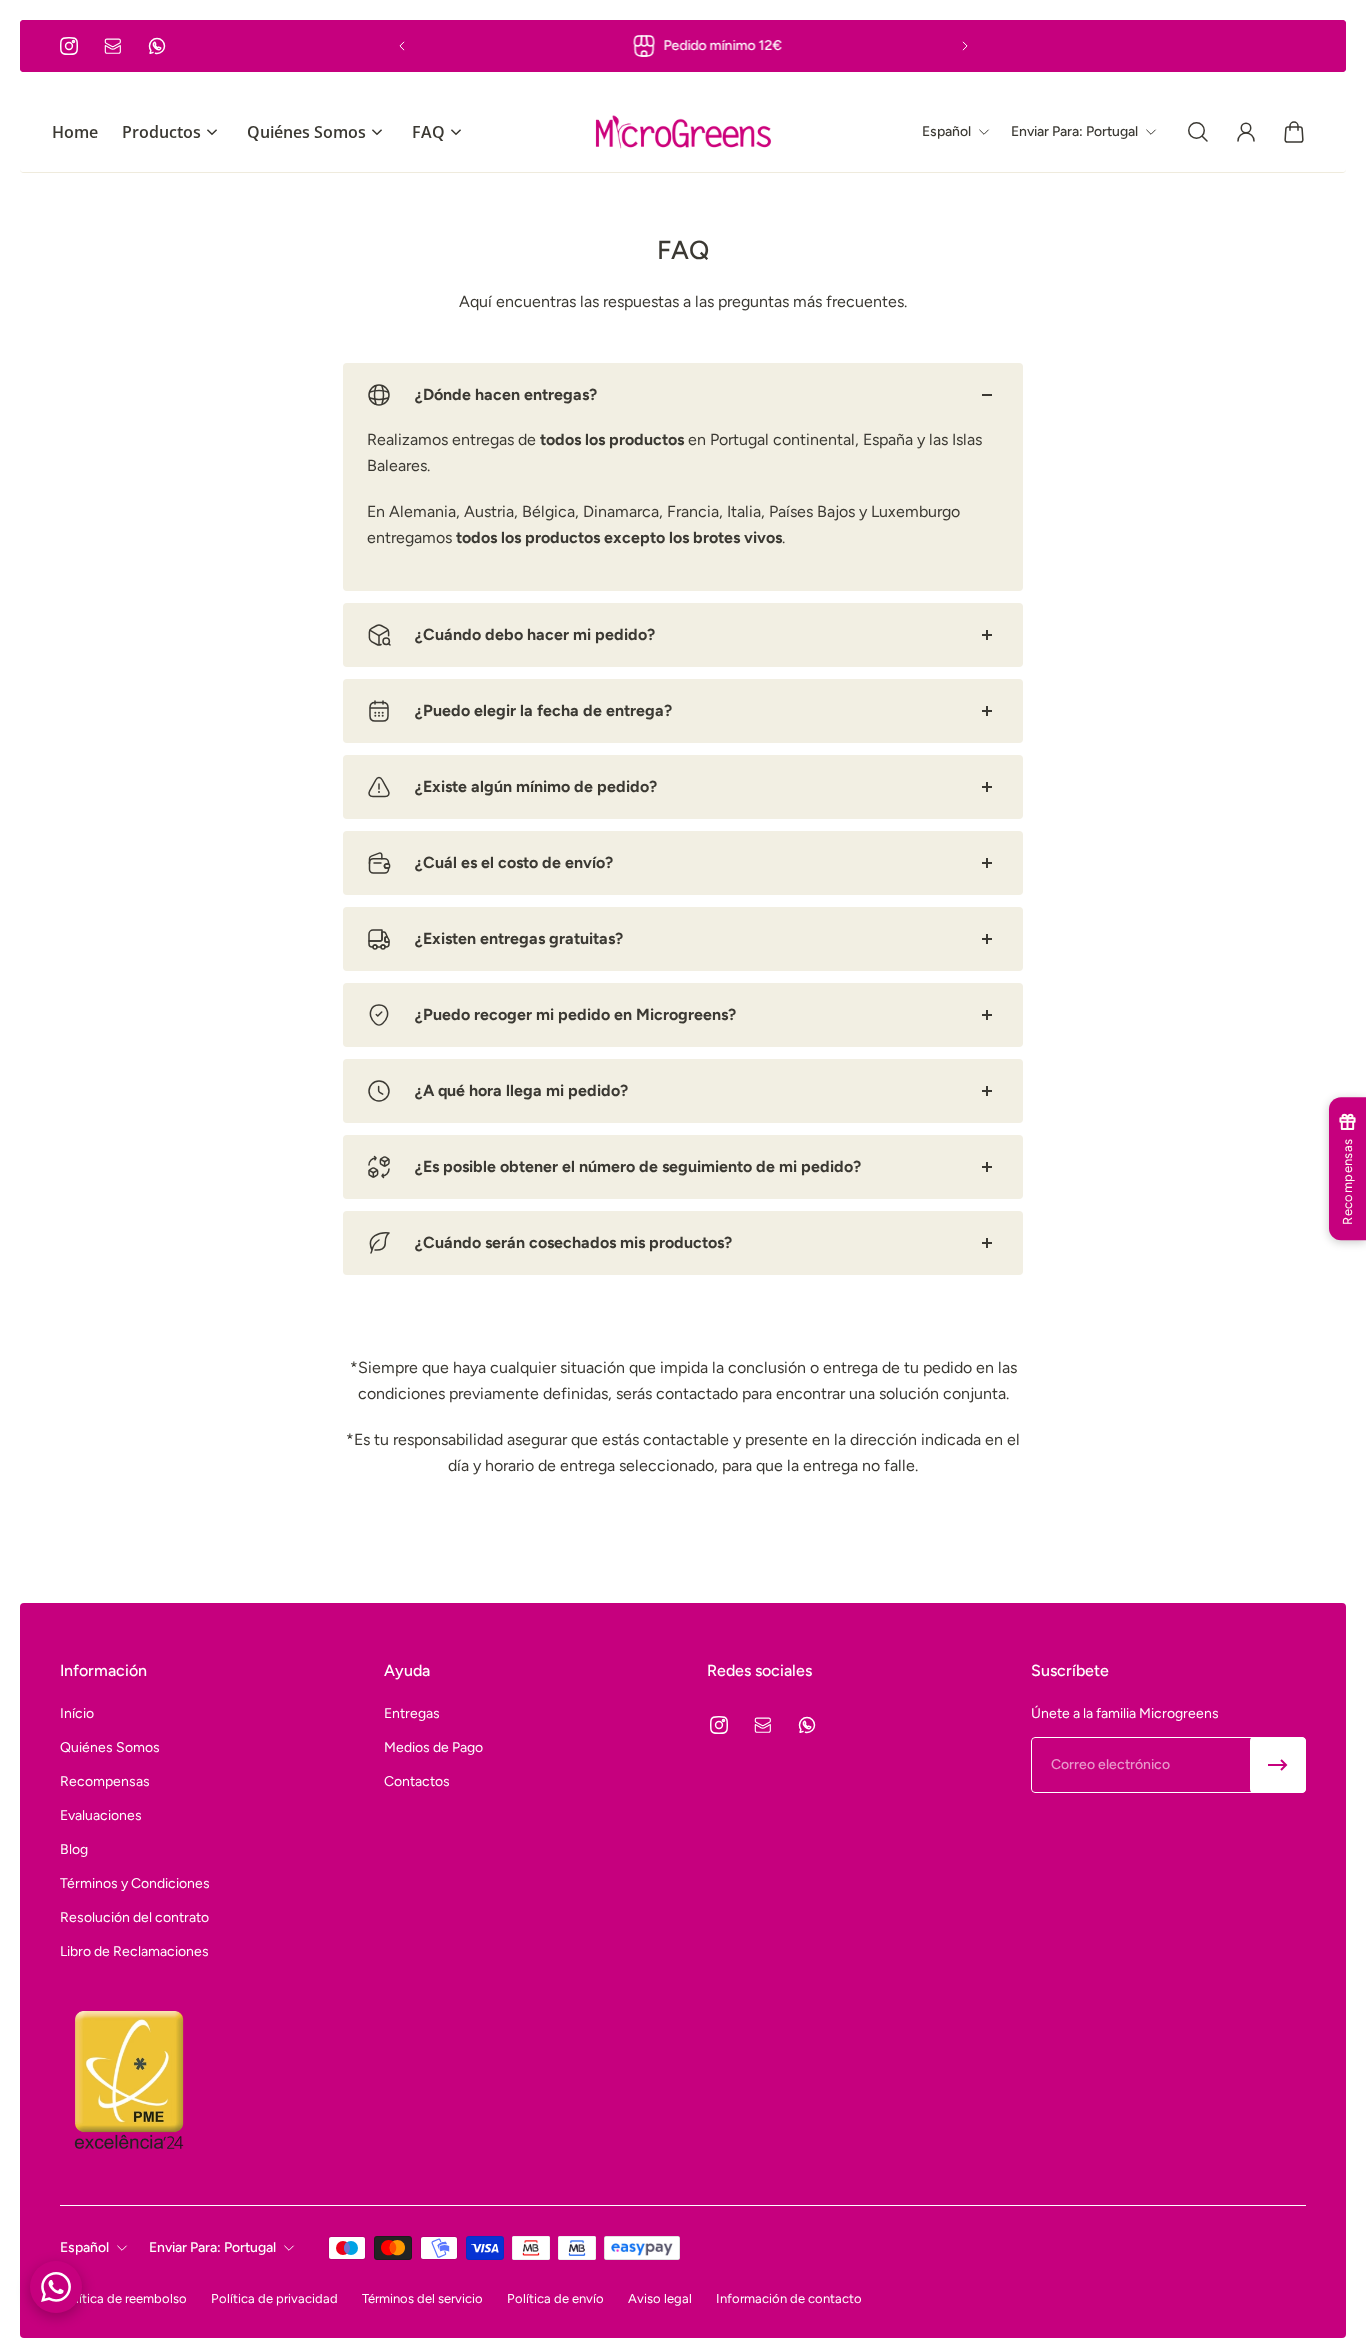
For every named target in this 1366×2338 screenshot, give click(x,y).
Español (84, 2247)
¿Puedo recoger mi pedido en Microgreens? (575, 1014)
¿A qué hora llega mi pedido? (521, 1090)
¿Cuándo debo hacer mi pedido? (535, 634)
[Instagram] (69, 46)
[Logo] (683, 131)
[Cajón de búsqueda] (1198, 132)
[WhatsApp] (157, 46)
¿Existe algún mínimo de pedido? (536, 786)
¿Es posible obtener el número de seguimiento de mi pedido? (638, 1166)
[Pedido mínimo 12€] (683, 46)
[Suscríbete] (1278, 1765)
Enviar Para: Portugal (212, 2247)
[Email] (113, 46)
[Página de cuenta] (1246, 132)
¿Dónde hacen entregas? (506, 394)
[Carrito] (1294, 132)
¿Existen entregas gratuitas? (519, 938)
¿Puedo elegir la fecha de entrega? (543, 710)
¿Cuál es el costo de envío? (514, 862)
